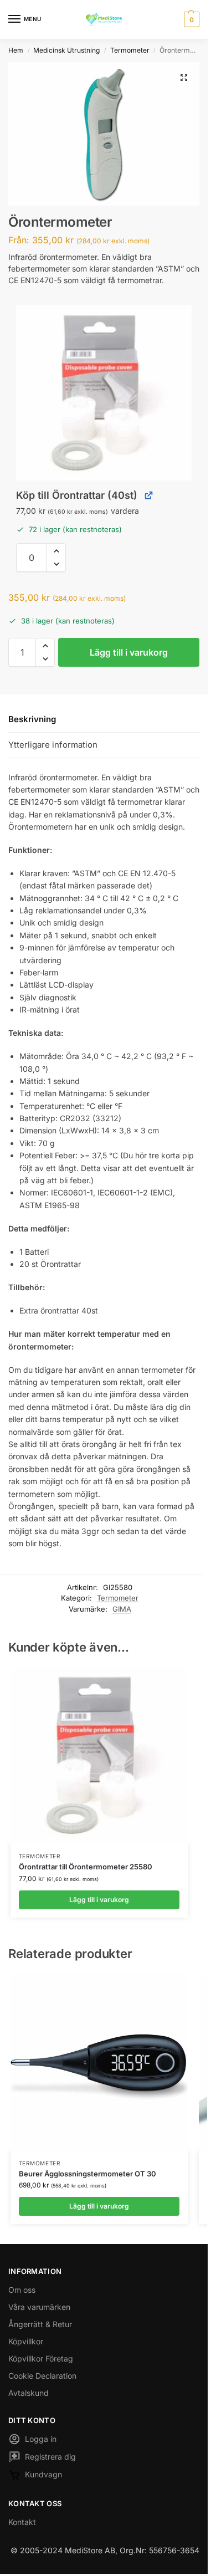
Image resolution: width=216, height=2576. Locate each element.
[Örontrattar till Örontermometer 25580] (99, 1755)
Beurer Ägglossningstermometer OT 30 (88, 2174)
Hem (16, 50)
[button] (190, 19)
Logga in (41, 2439)
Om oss (22, 2290)
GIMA (122, 1609)
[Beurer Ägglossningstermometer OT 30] (99, 2062)
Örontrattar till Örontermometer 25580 (86, 1867)
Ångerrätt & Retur (40, 2324)
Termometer (130, 50)
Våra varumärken (39, 2307)
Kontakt (22, 2522)
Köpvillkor (26, 2341)
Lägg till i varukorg (129, 652)
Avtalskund (29, 2393)
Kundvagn (43, 2474)
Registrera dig (50, 2457)
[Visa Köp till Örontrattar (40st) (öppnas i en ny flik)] (149, 495)
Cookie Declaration (42, 2376)
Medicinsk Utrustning (66, 50)
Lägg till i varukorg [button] (99, 1900)
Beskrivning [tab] (32, 719)
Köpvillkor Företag (41, 2358)
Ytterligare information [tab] (53, 745)
